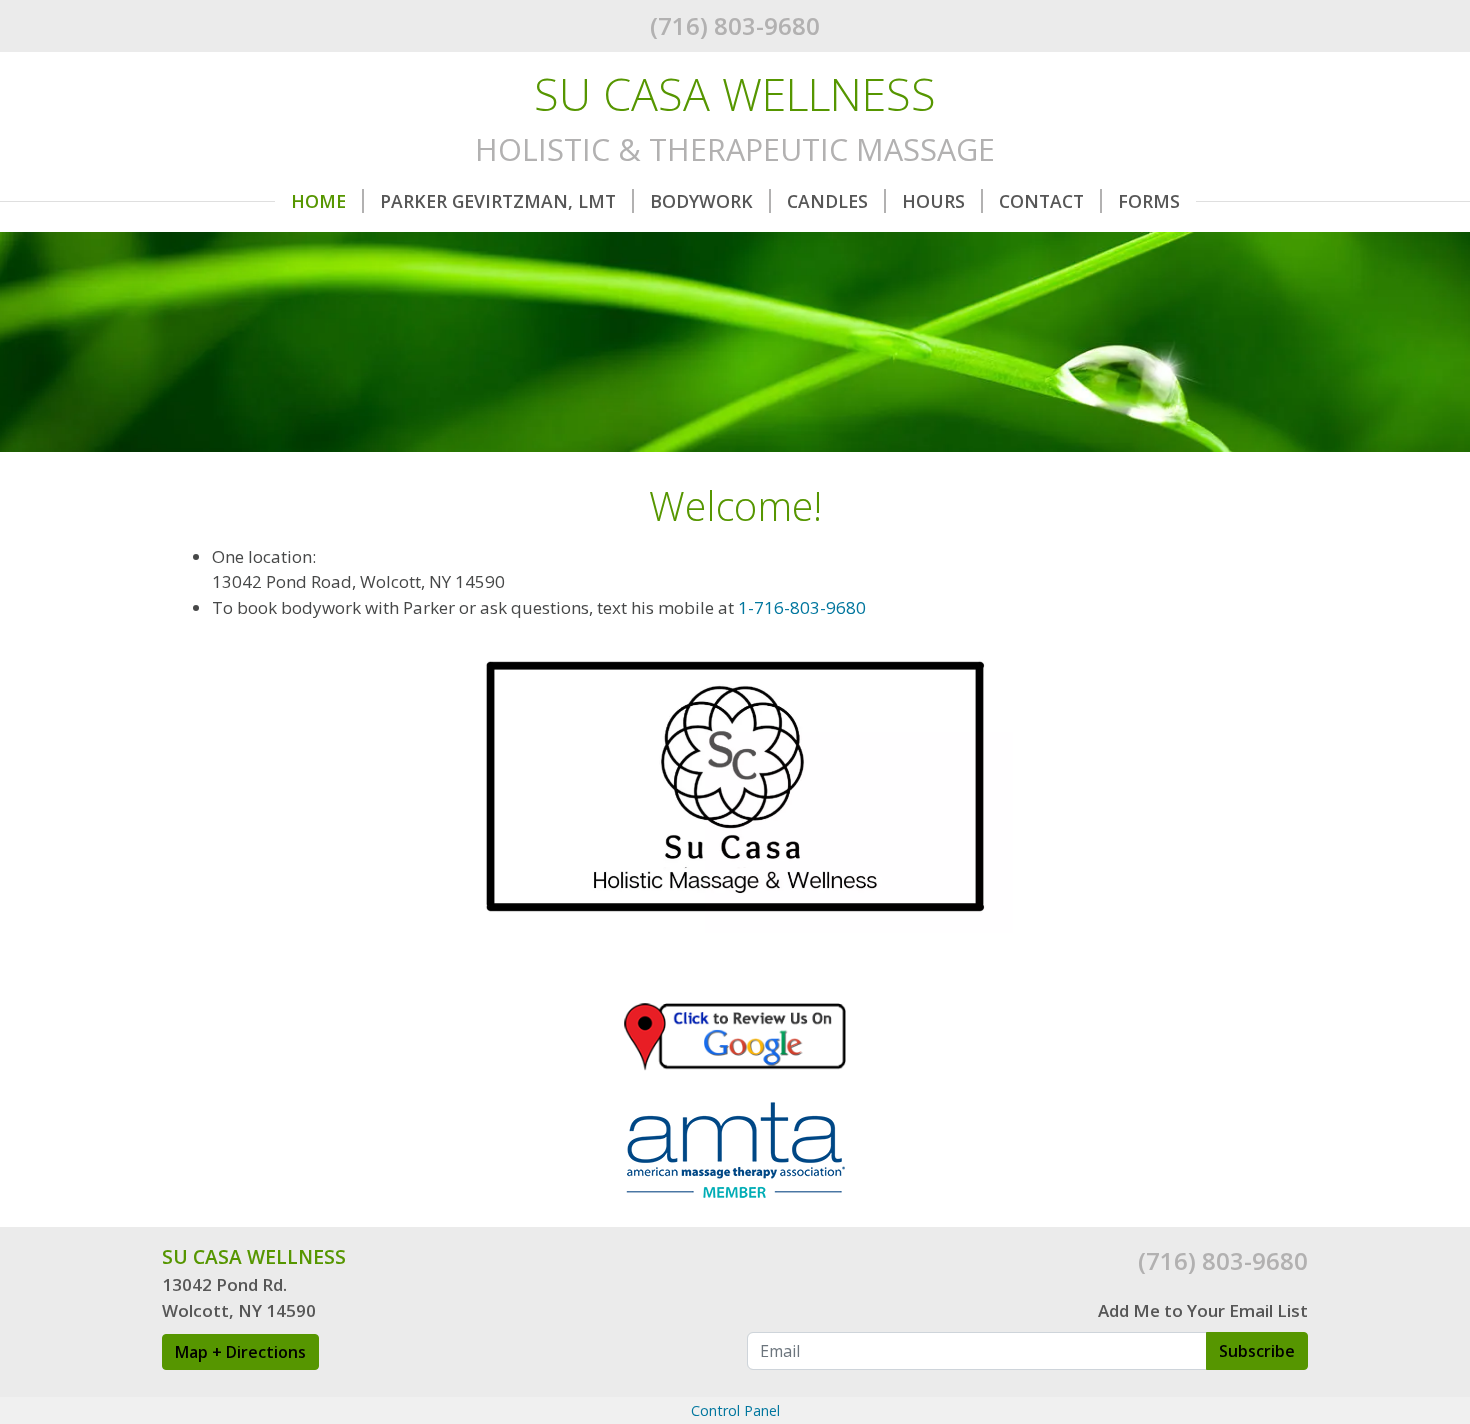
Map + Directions (240, 1352)
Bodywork (701, 201)
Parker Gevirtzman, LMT (498, 201)
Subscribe (1257, 1351)
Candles (827, 201)
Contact (1041, 201)
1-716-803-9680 (802, 607)
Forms (1149, 201)
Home (318, 201)
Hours (933, 201)
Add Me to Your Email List (1203, 1310)
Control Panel (735, 1410)
